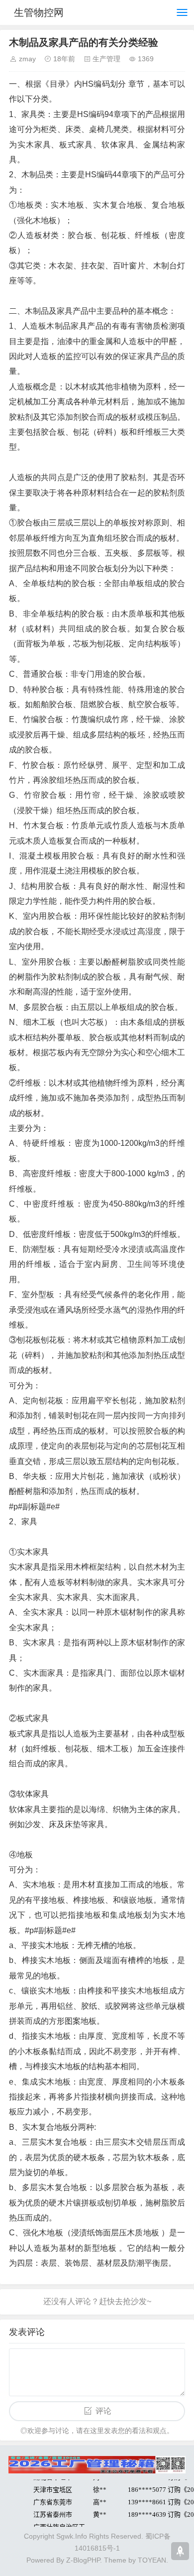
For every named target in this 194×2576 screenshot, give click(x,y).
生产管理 (106, 59)
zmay (27, 59)
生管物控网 (39, 12)
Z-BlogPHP (83, 2560)
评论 (103, 2411)
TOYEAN (152, 2560)
